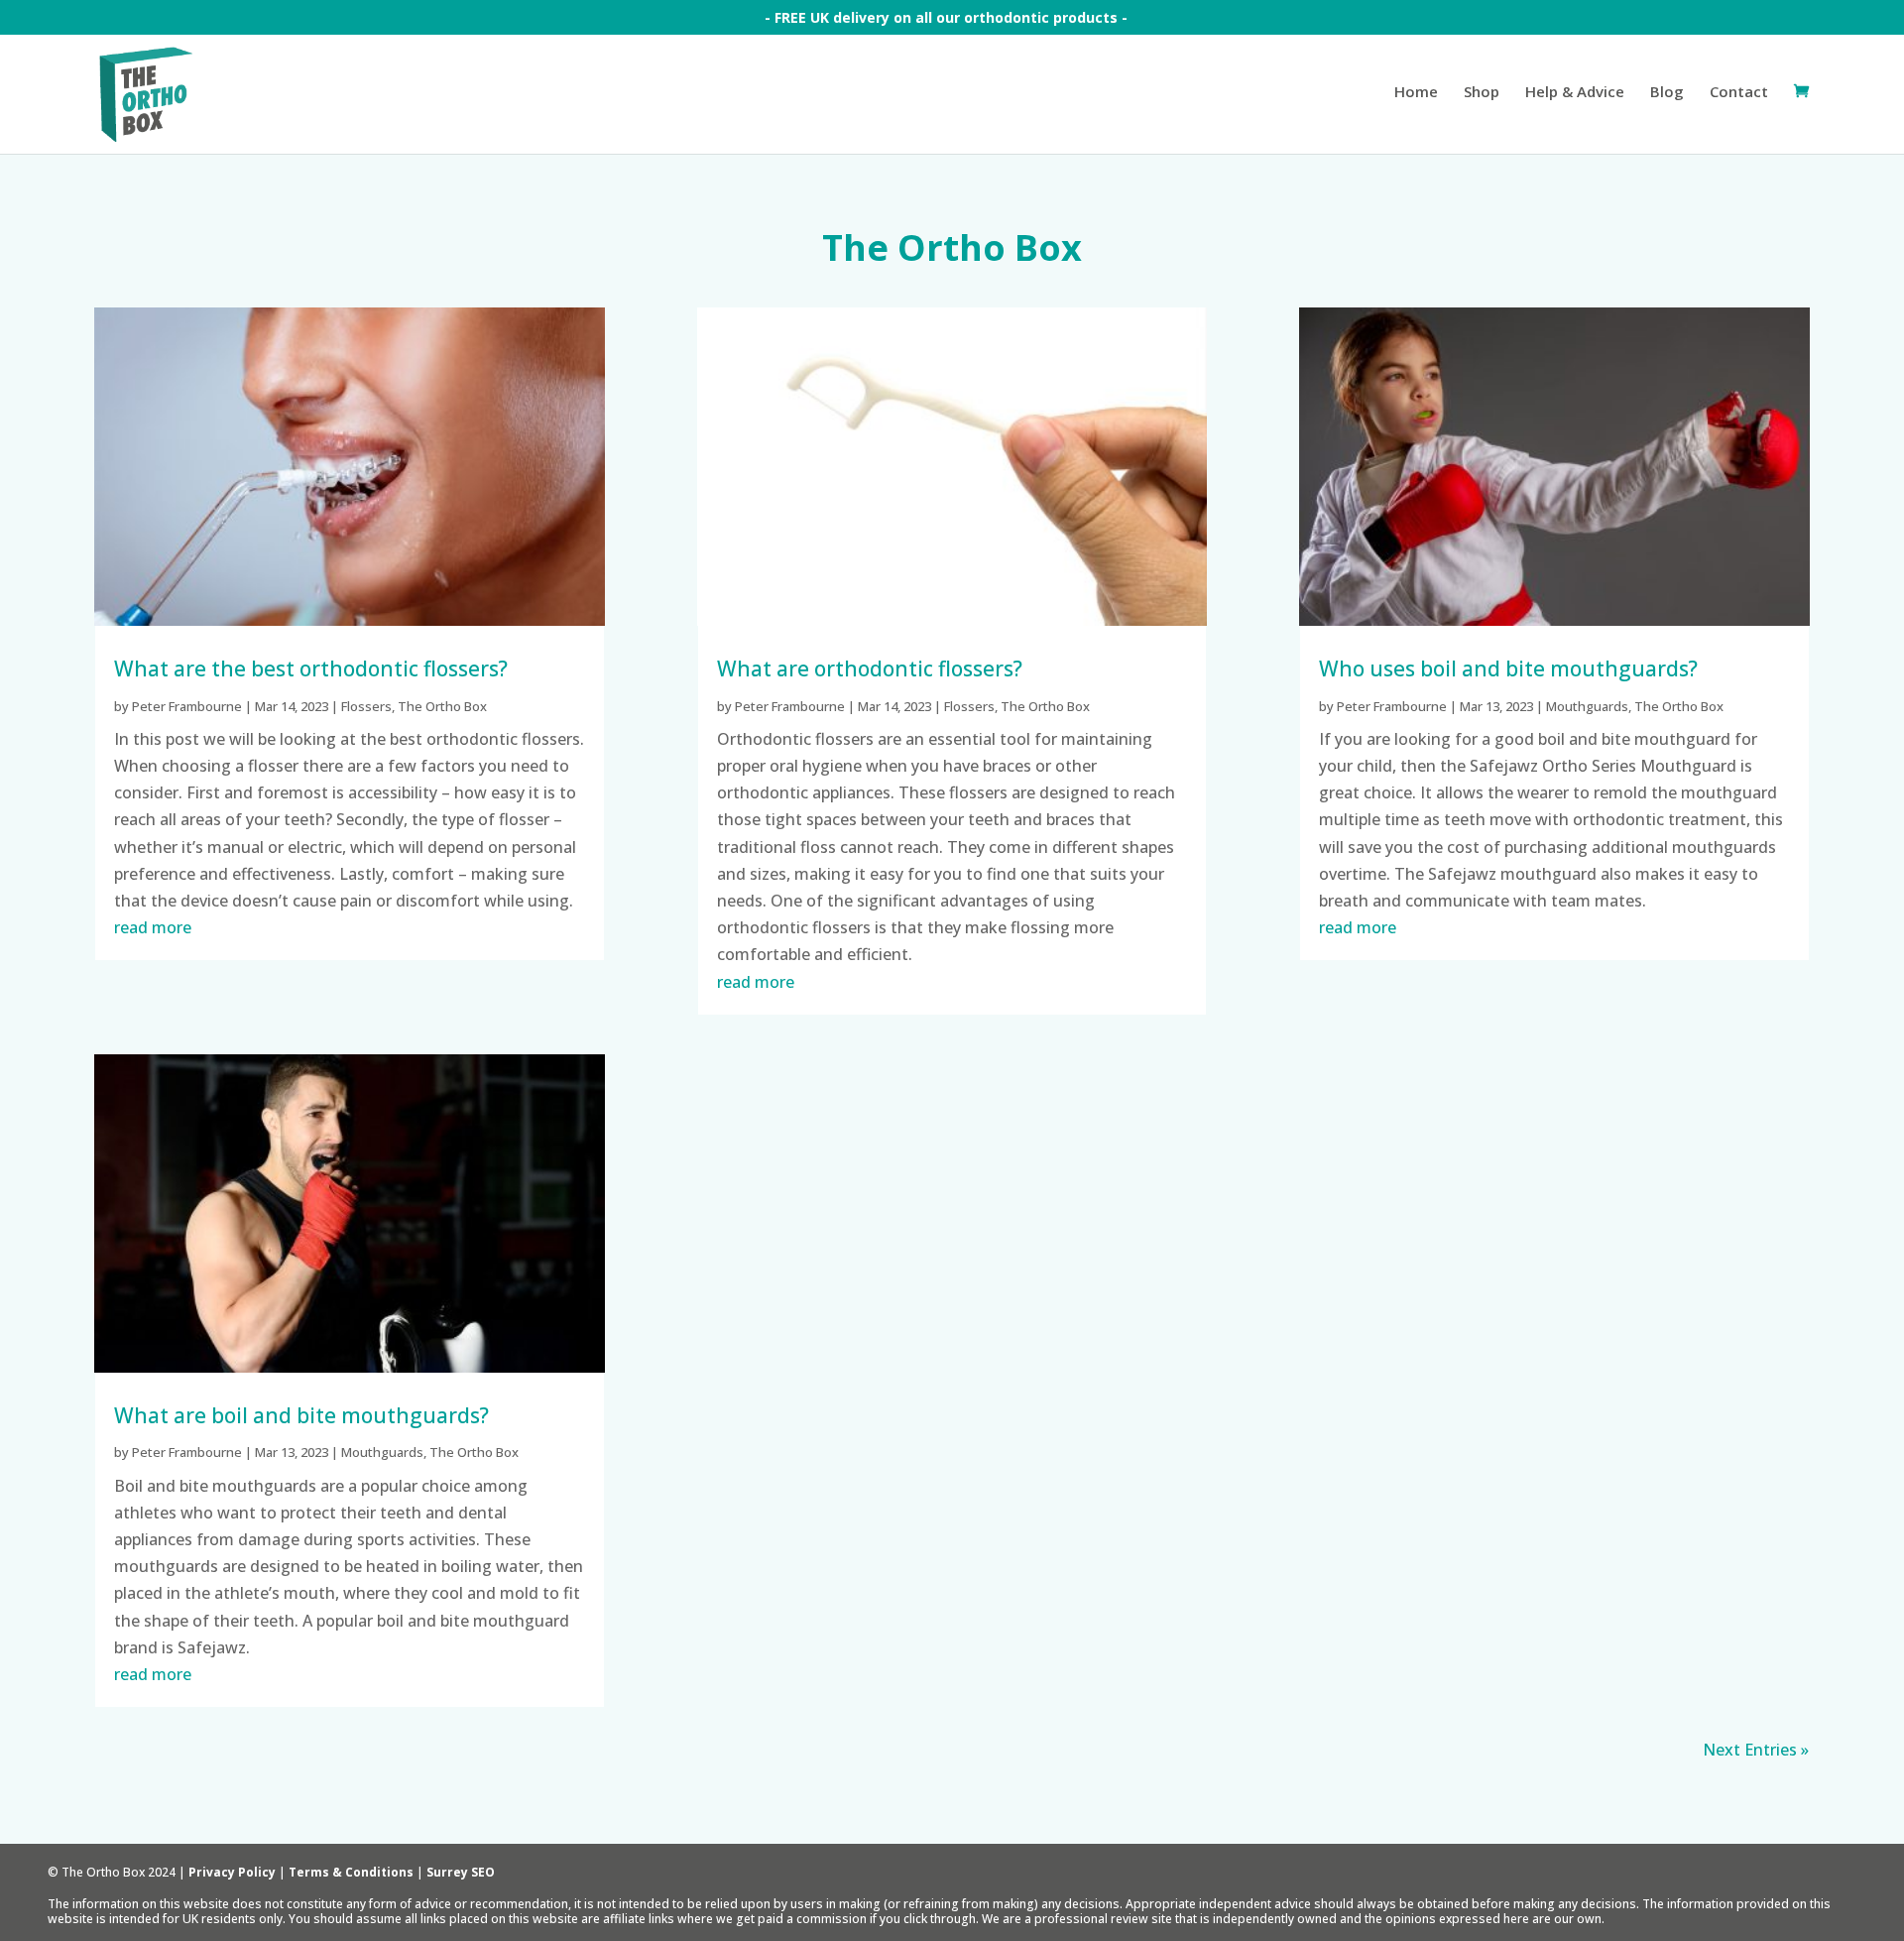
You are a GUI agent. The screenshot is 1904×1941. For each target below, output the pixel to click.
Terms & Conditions (351, 1872)
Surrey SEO (461, 1872)
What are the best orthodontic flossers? (311, 668)
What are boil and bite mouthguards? (301, 1415)
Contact (1739, 93)
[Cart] (1801, 119)
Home (1416, 93)
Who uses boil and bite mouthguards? (1508, 668)
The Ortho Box (442, 706)
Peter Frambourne (187, 706)
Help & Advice (1575, 93)
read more (153, 927)
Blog (1667, 93)
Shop (1482, 93)
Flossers (366, 706)
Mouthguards (382, 1452)
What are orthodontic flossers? (870, 668)
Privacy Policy (232, 1872)
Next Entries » (1756, 1750)
